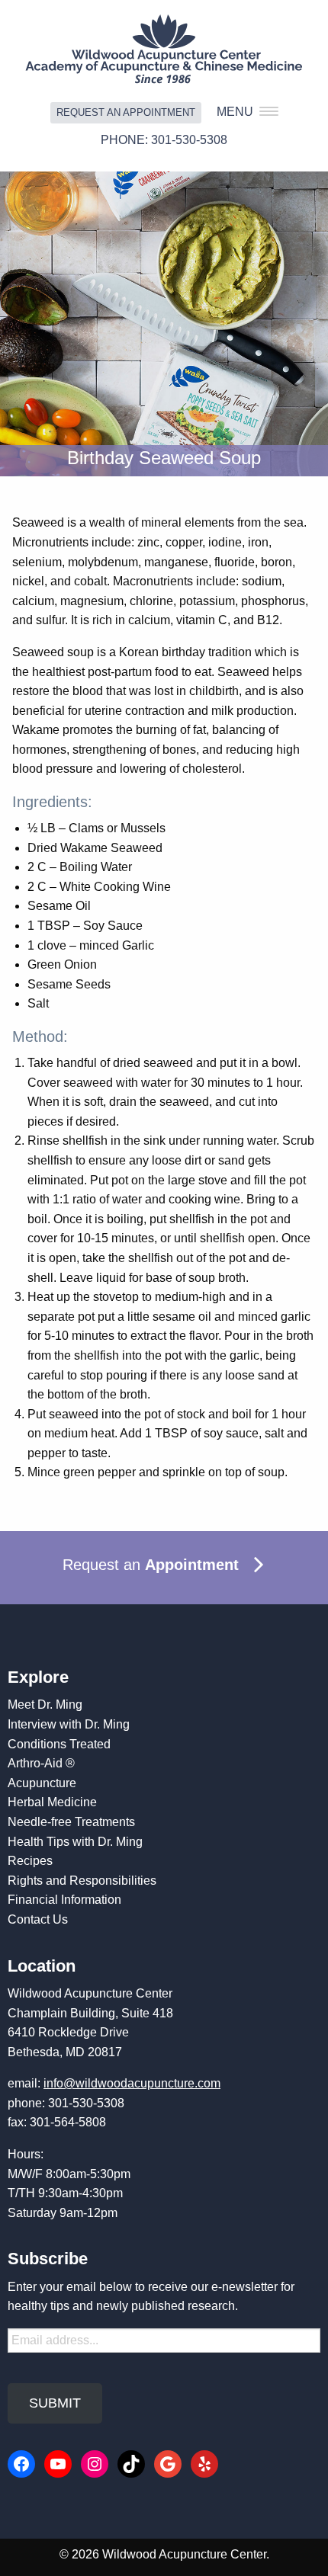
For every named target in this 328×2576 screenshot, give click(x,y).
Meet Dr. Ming (45, 1705)
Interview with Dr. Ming (69, 1724)
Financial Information (64, 1900)
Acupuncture (42, 1783)
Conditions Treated (59, 1744)
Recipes (30, 1861)
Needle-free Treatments (71, 1822)
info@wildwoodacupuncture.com (132, 2083)
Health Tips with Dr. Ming (75, 1842)
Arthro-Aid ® (41, 1763)
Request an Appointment (126, 112)
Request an (151, 1565)
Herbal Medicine (52, 1802)
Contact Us (38, 1919)
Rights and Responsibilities (82, 1881)
